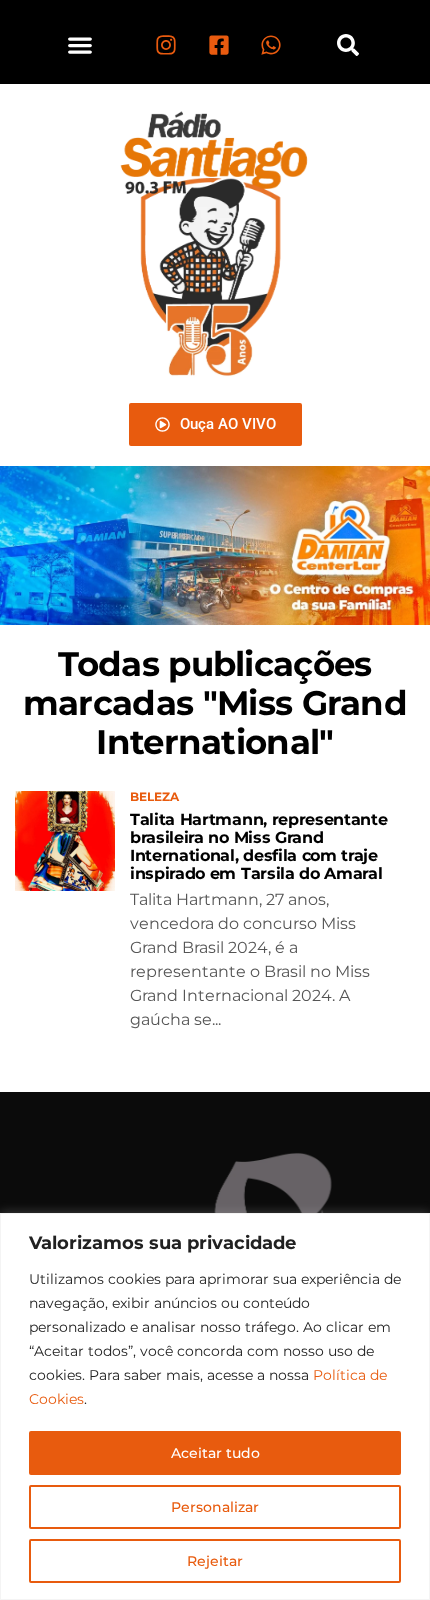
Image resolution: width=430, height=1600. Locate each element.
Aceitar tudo (215, 1453)
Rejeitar (215, 1561)
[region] (215, 1406)
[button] (80, 44)
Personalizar (215, 1507)
